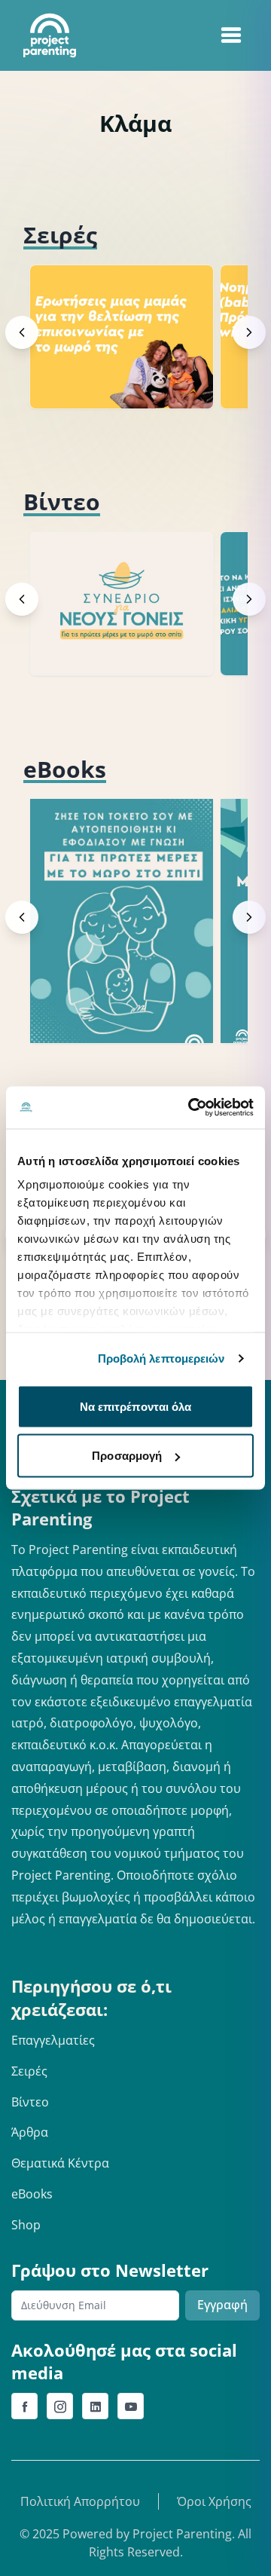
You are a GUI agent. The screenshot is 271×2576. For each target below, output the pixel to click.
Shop (26, 2225)
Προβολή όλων (195, 235)
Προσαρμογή (127, 1456)
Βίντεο (30, 2102)
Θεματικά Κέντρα (60, 2163)
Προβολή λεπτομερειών (161, 1358)
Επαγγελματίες (53, 2040)
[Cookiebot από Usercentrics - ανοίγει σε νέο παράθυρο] (191, 1108)
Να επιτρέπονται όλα (136, 1406)
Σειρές (29, 2071)
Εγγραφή (222, 2305)
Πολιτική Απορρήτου (80, 2501)
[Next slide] (249, 332)
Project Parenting (182, 2534)
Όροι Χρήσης (214, 2501)
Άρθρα (30, 2132)
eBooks (32, 2194)
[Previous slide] (22, 332)
